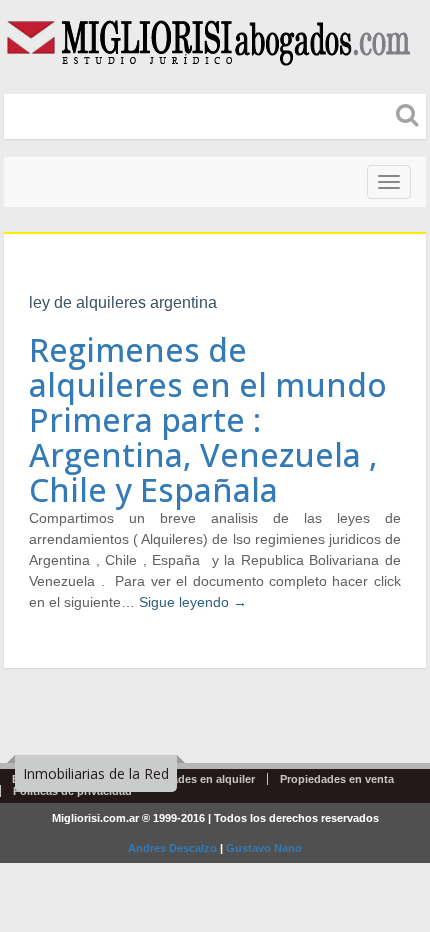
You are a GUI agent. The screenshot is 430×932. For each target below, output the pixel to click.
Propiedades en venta (337, 779)
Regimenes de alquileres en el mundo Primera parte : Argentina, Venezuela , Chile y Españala (208, 420)
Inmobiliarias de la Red (96, 773)
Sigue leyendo (193, 602)
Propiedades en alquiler (193, 779)
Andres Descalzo (172, 848)
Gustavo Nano (264, 848)
